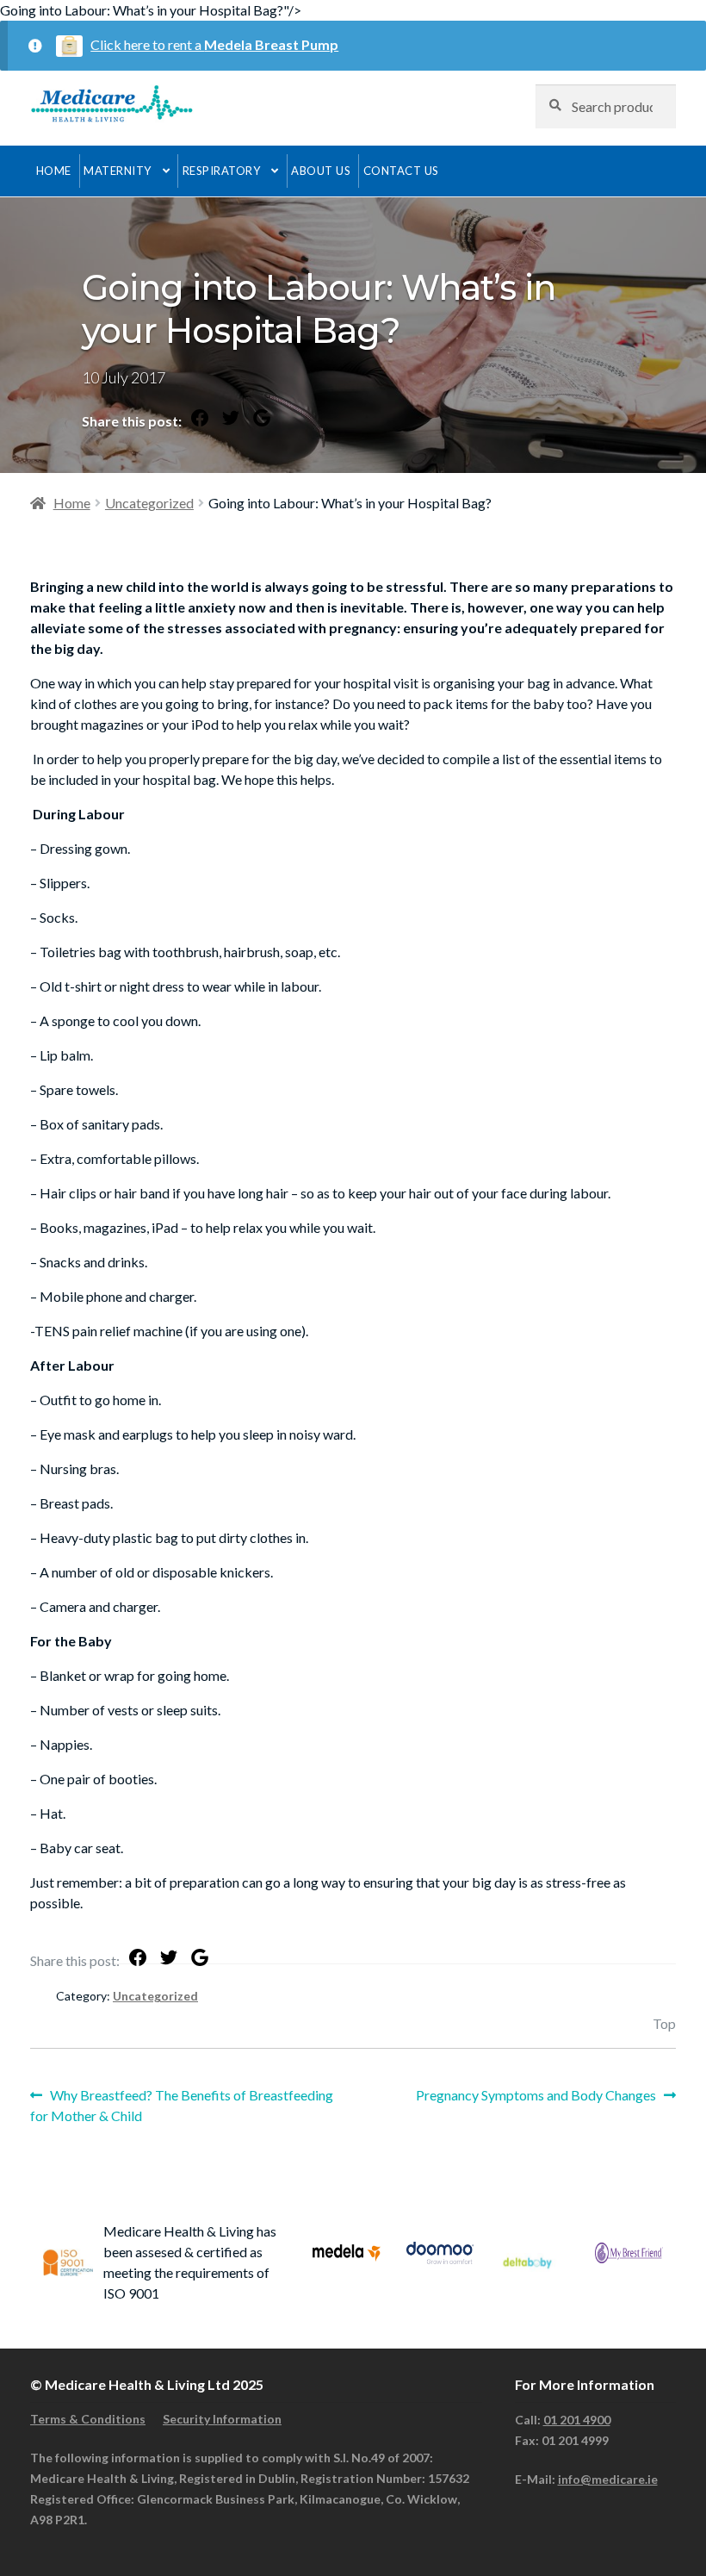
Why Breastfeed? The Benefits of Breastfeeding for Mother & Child (182, 2105)
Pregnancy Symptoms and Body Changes (536, 2096)
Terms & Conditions (88, 2419)
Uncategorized (149, 503)
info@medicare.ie (608, 2479)
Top (664, 2023)
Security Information (222, 2419)
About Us (321, 171)
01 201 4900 (577, 2420)
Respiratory (222, 171)
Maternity (118, 171)
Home (54, 171)
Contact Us (401, 171)
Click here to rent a (214, 44)
